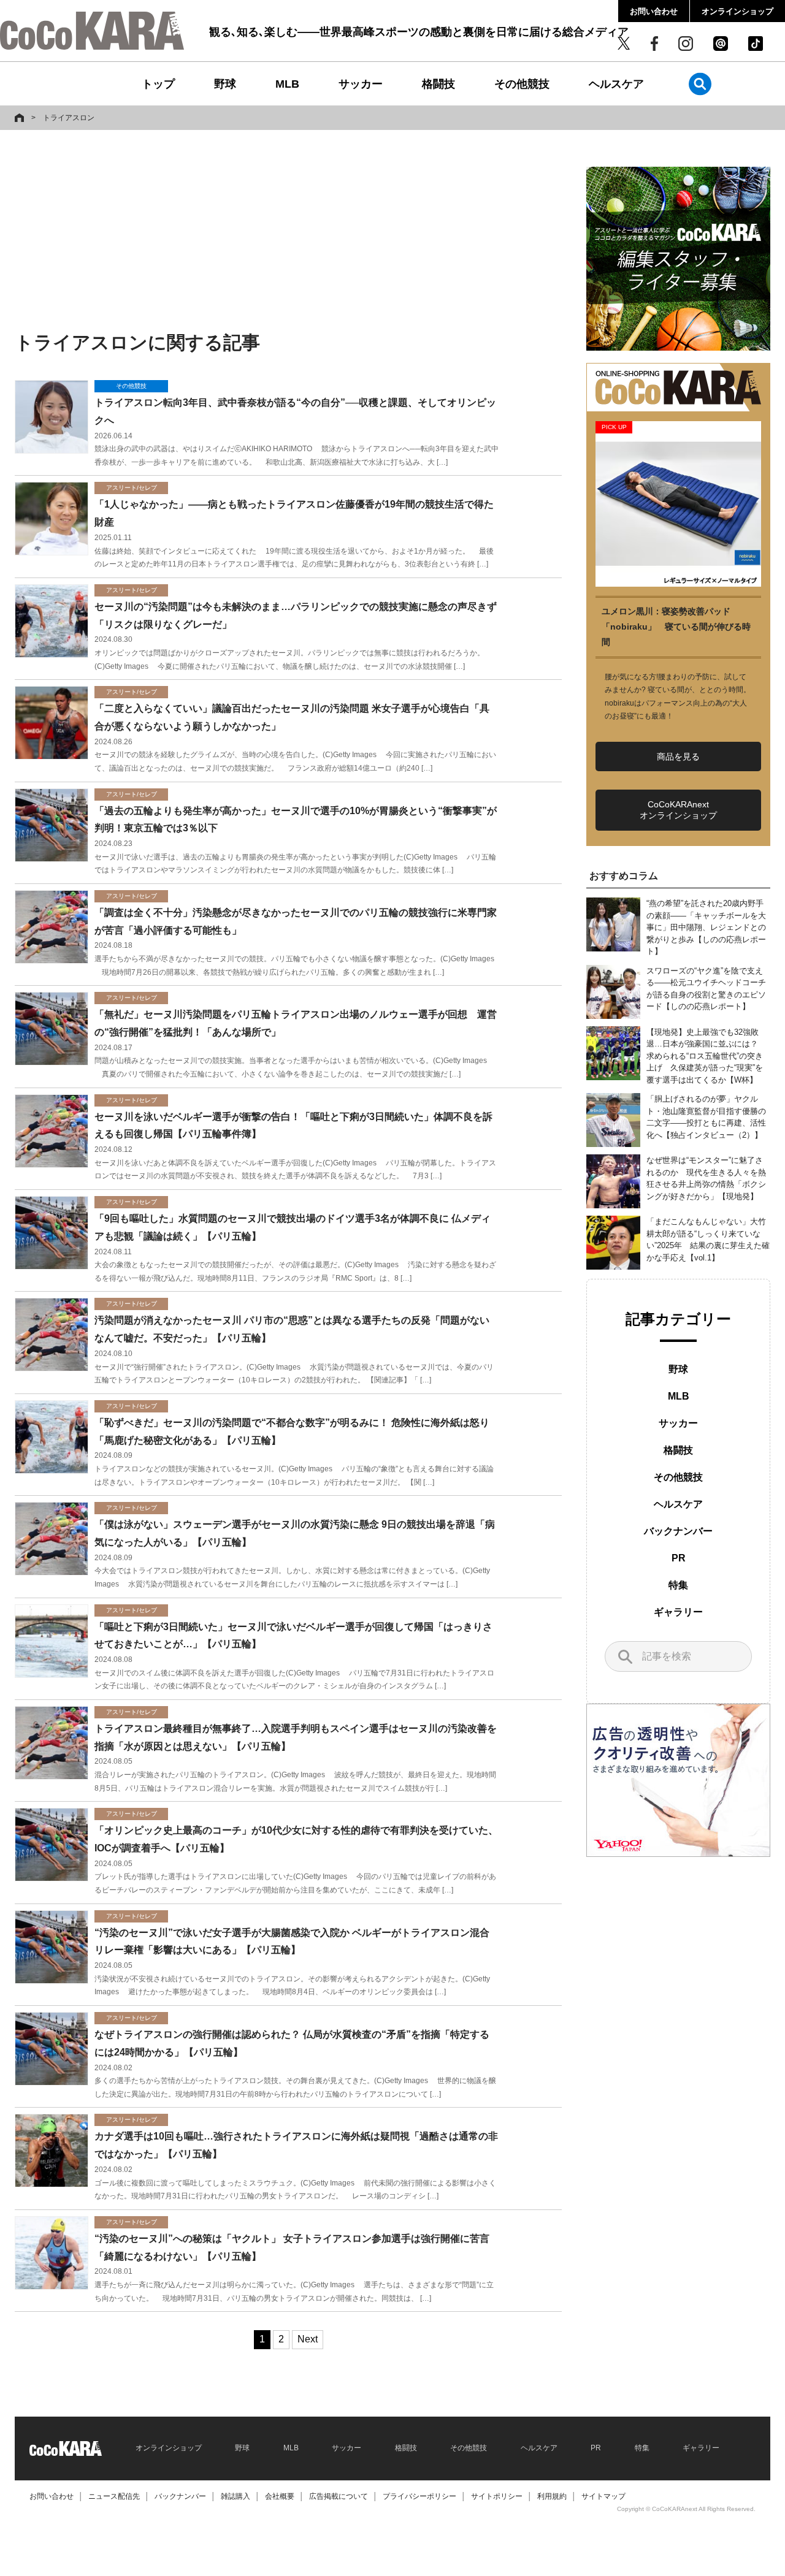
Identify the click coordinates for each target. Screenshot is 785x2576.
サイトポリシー (497, 2496)
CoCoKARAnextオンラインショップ (678, 810)
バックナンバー (678, 1531)
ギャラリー (678, 1612)
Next (308, 2339)
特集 (678, 1585)
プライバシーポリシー (419, 2496)
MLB (287, 84)
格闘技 (438, 84)
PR (679, 1558)
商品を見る (678, 756)
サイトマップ (603, 2496)
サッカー (361, 84)
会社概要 (280, 2496)
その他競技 (522, 84)
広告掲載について (339, 2496)
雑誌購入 (235, 2496)
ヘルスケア (616, 84)
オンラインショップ (737, 11)
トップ (158, 84)
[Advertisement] (288, 231)
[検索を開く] (700, 84)
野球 (225, 84)
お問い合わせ (654, 11)
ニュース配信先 (114, 2496)
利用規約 (552, 2496)
